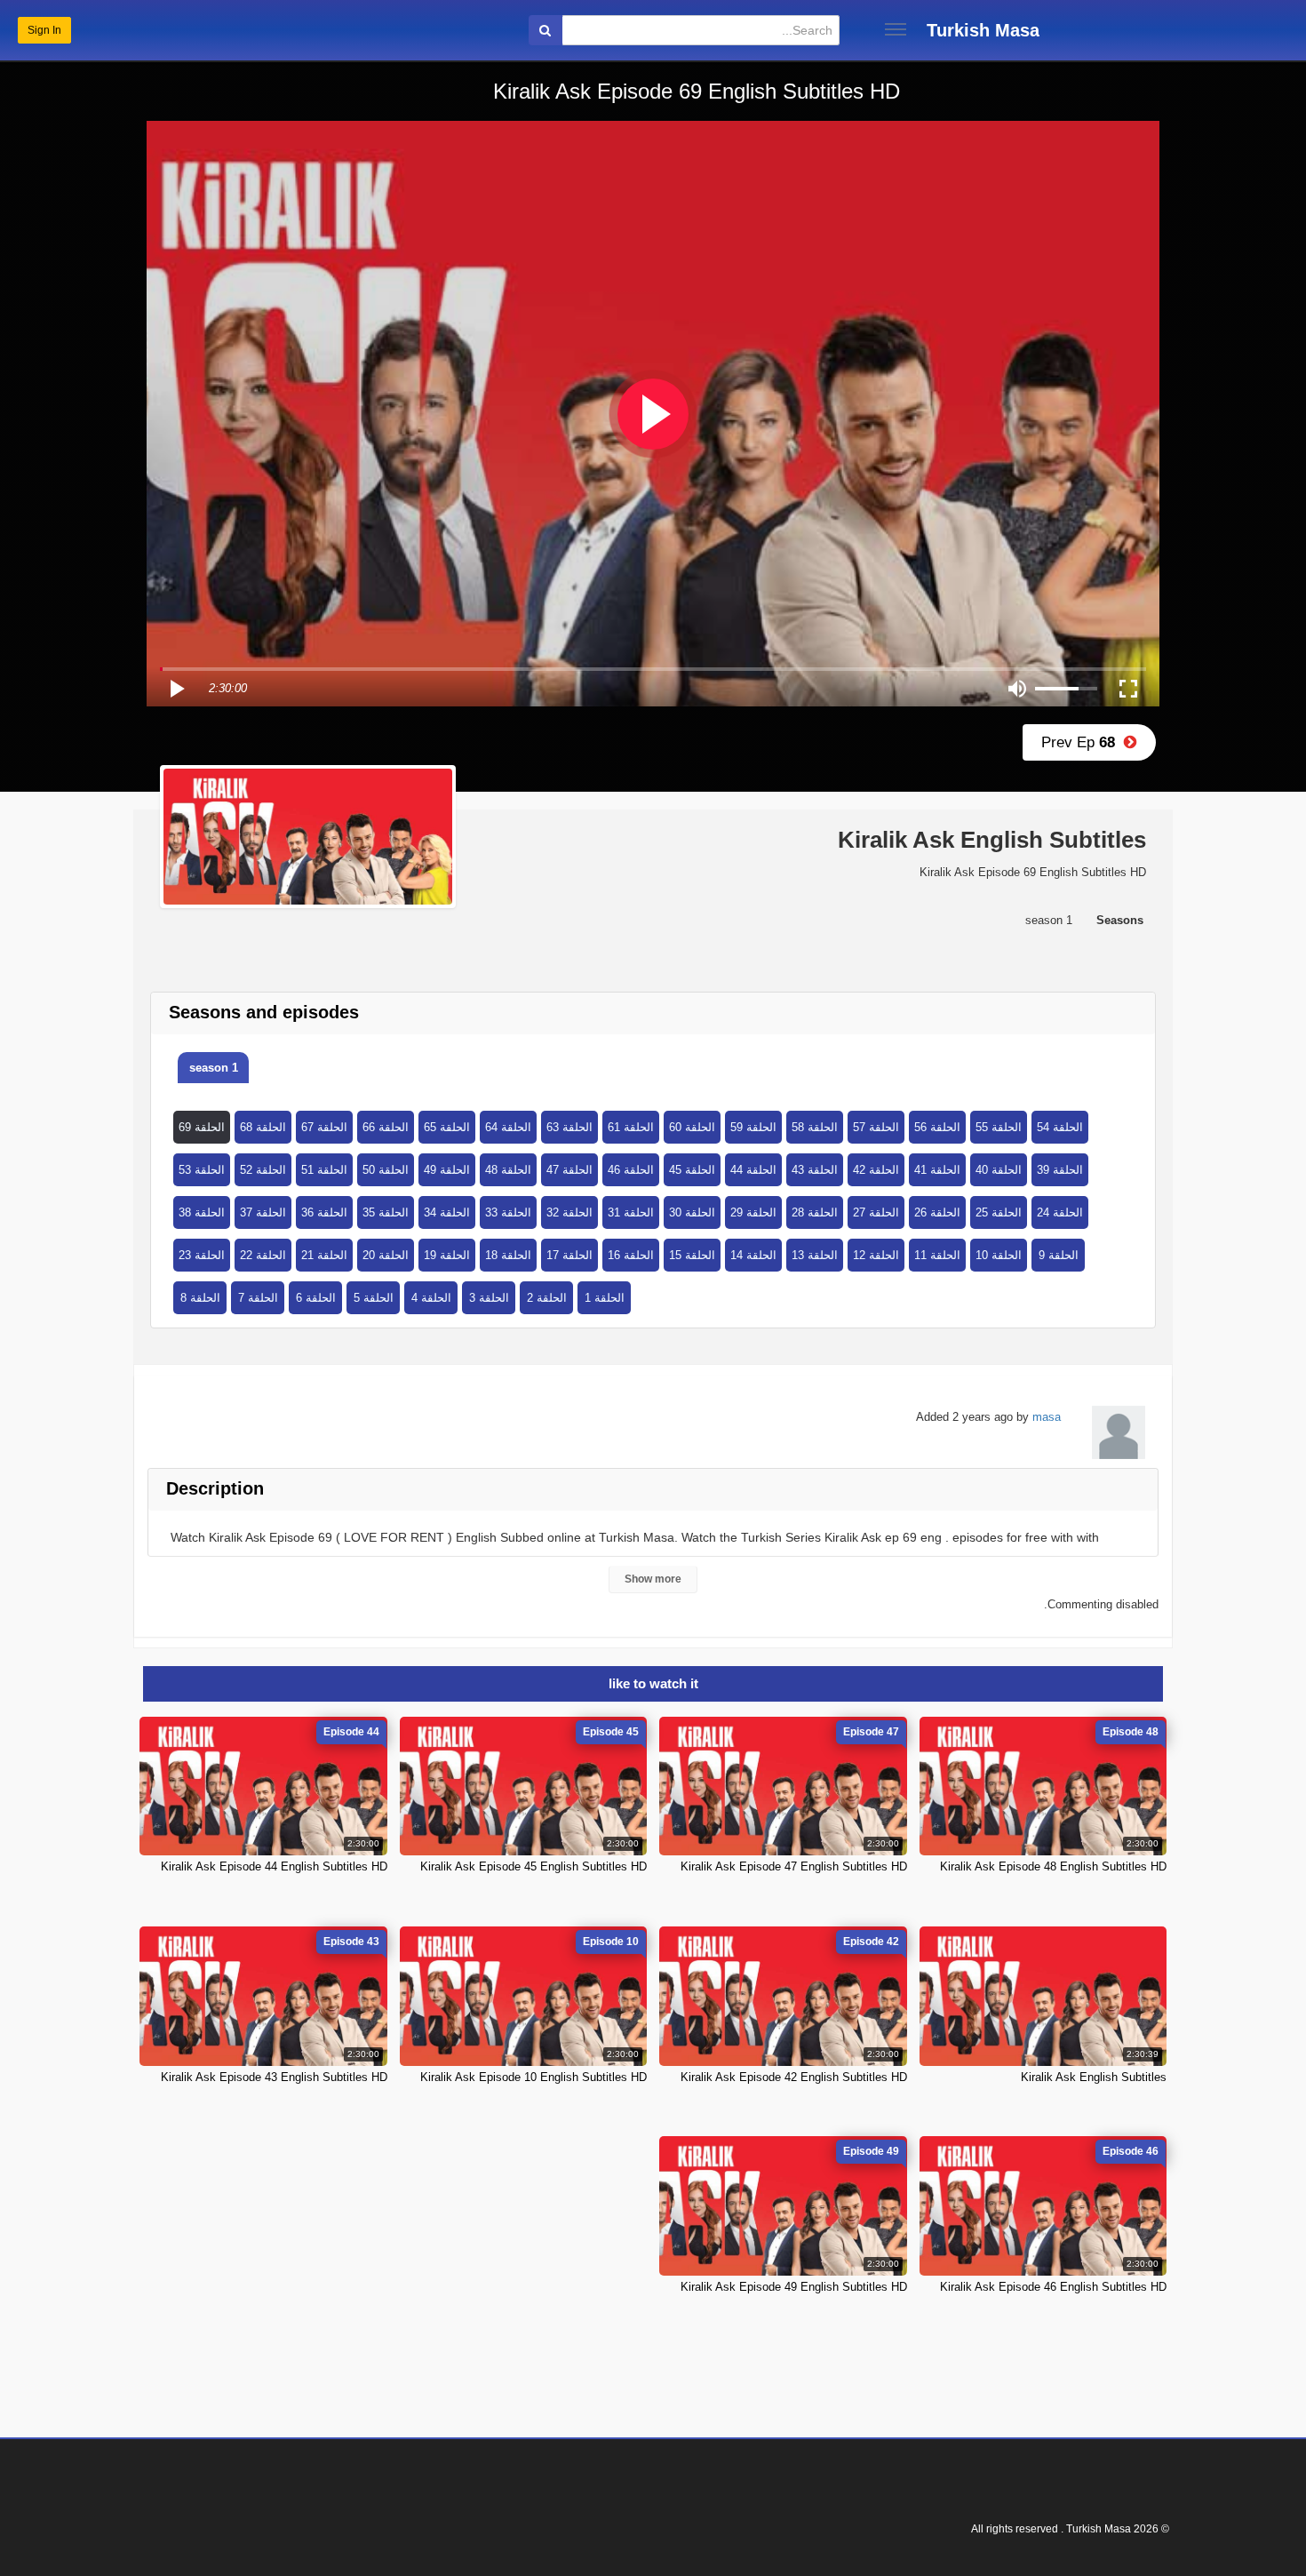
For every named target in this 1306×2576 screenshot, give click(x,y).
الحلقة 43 (815, 1170)
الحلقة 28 (815, 1212)
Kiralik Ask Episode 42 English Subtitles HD (794, 2077)
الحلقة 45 (692, 1170)
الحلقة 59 (753, 1127)
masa (1047, 1417)
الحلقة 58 (815, 1127)
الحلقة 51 (324, 1170)
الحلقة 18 (508, 1255)
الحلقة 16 (631, 1255)
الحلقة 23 (202, 1255)
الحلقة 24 (1060, 1212)
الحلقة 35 (386, 1212)
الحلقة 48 (508, 1170)
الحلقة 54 (1060, 1127)
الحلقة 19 (447, 1255)
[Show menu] (896, 29)
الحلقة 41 (937, 1170)
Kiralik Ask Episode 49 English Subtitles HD (794, 2287)
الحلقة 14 (753, 1255)
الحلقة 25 (999, 1212)
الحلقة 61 (631, 1127)
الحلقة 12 (876, 1255)
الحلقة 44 (753, 1170)
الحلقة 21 (324, 1255)
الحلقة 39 (1060, 1170)
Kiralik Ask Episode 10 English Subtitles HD (534, 2077)
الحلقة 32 (569, 1212)
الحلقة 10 (999, 1255)
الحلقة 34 (447, 1212)
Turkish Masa (983, 30)
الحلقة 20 (386, 1255)
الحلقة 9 (1059, 1255)
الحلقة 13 (815, 1255)
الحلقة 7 (258, 1298)
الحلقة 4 (431, 1298)
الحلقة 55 (999, 1127)
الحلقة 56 (937, 1127)
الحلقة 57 (876, 1127)
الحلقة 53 (202, 1170)
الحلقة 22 (263, 1255)
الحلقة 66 (386, 1127)
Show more (653, 1579)
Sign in (44, 30)
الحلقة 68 (263, 1127)
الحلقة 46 (631, 1170)
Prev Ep (1083, 742)
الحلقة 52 (263, 1170)
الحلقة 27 (876, 1212)
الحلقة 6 (316, 1298)
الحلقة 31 (631, 1212)
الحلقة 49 (447, 1170)
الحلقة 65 (447, 1127)
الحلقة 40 (999, 1170)
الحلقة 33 (508, 1212)
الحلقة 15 (692, 1255)
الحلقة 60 (692, 1127)
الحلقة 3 (489, 1298)
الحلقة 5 (374, 1298)
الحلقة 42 (876, 1170)
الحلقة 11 (937, 1255)
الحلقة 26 (937, 1212)
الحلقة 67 (324, 1127)
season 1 (214, 1068)
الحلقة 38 (202, 1212)
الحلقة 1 (605, 1298)
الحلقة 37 (263, 1212)
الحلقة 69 (202, 1127)
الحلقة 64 (508, 1127)
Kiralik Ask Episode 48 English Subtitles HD (1053, 1866)
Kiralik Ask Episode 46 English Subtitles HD (1053, 2287)
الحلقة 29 (753, 1212)
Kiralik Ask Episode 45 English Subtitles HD (534, 1866)
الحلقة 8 (200, 1298)
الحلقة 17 (569, 1255)
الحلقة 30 (692, 1212)
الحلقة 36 (324, 1212)
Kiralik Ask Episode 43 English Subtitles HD (274, 2077)
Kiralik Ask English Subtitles (1094, 2077)
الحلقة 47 (569, 1170)
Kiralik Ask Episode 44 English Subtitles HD (274, 1866)
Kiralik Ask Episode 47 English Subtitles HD (794, 1866)
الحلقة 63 (569, 1127)
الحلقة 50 (386, 1170)
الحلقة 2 (547, 1298)
